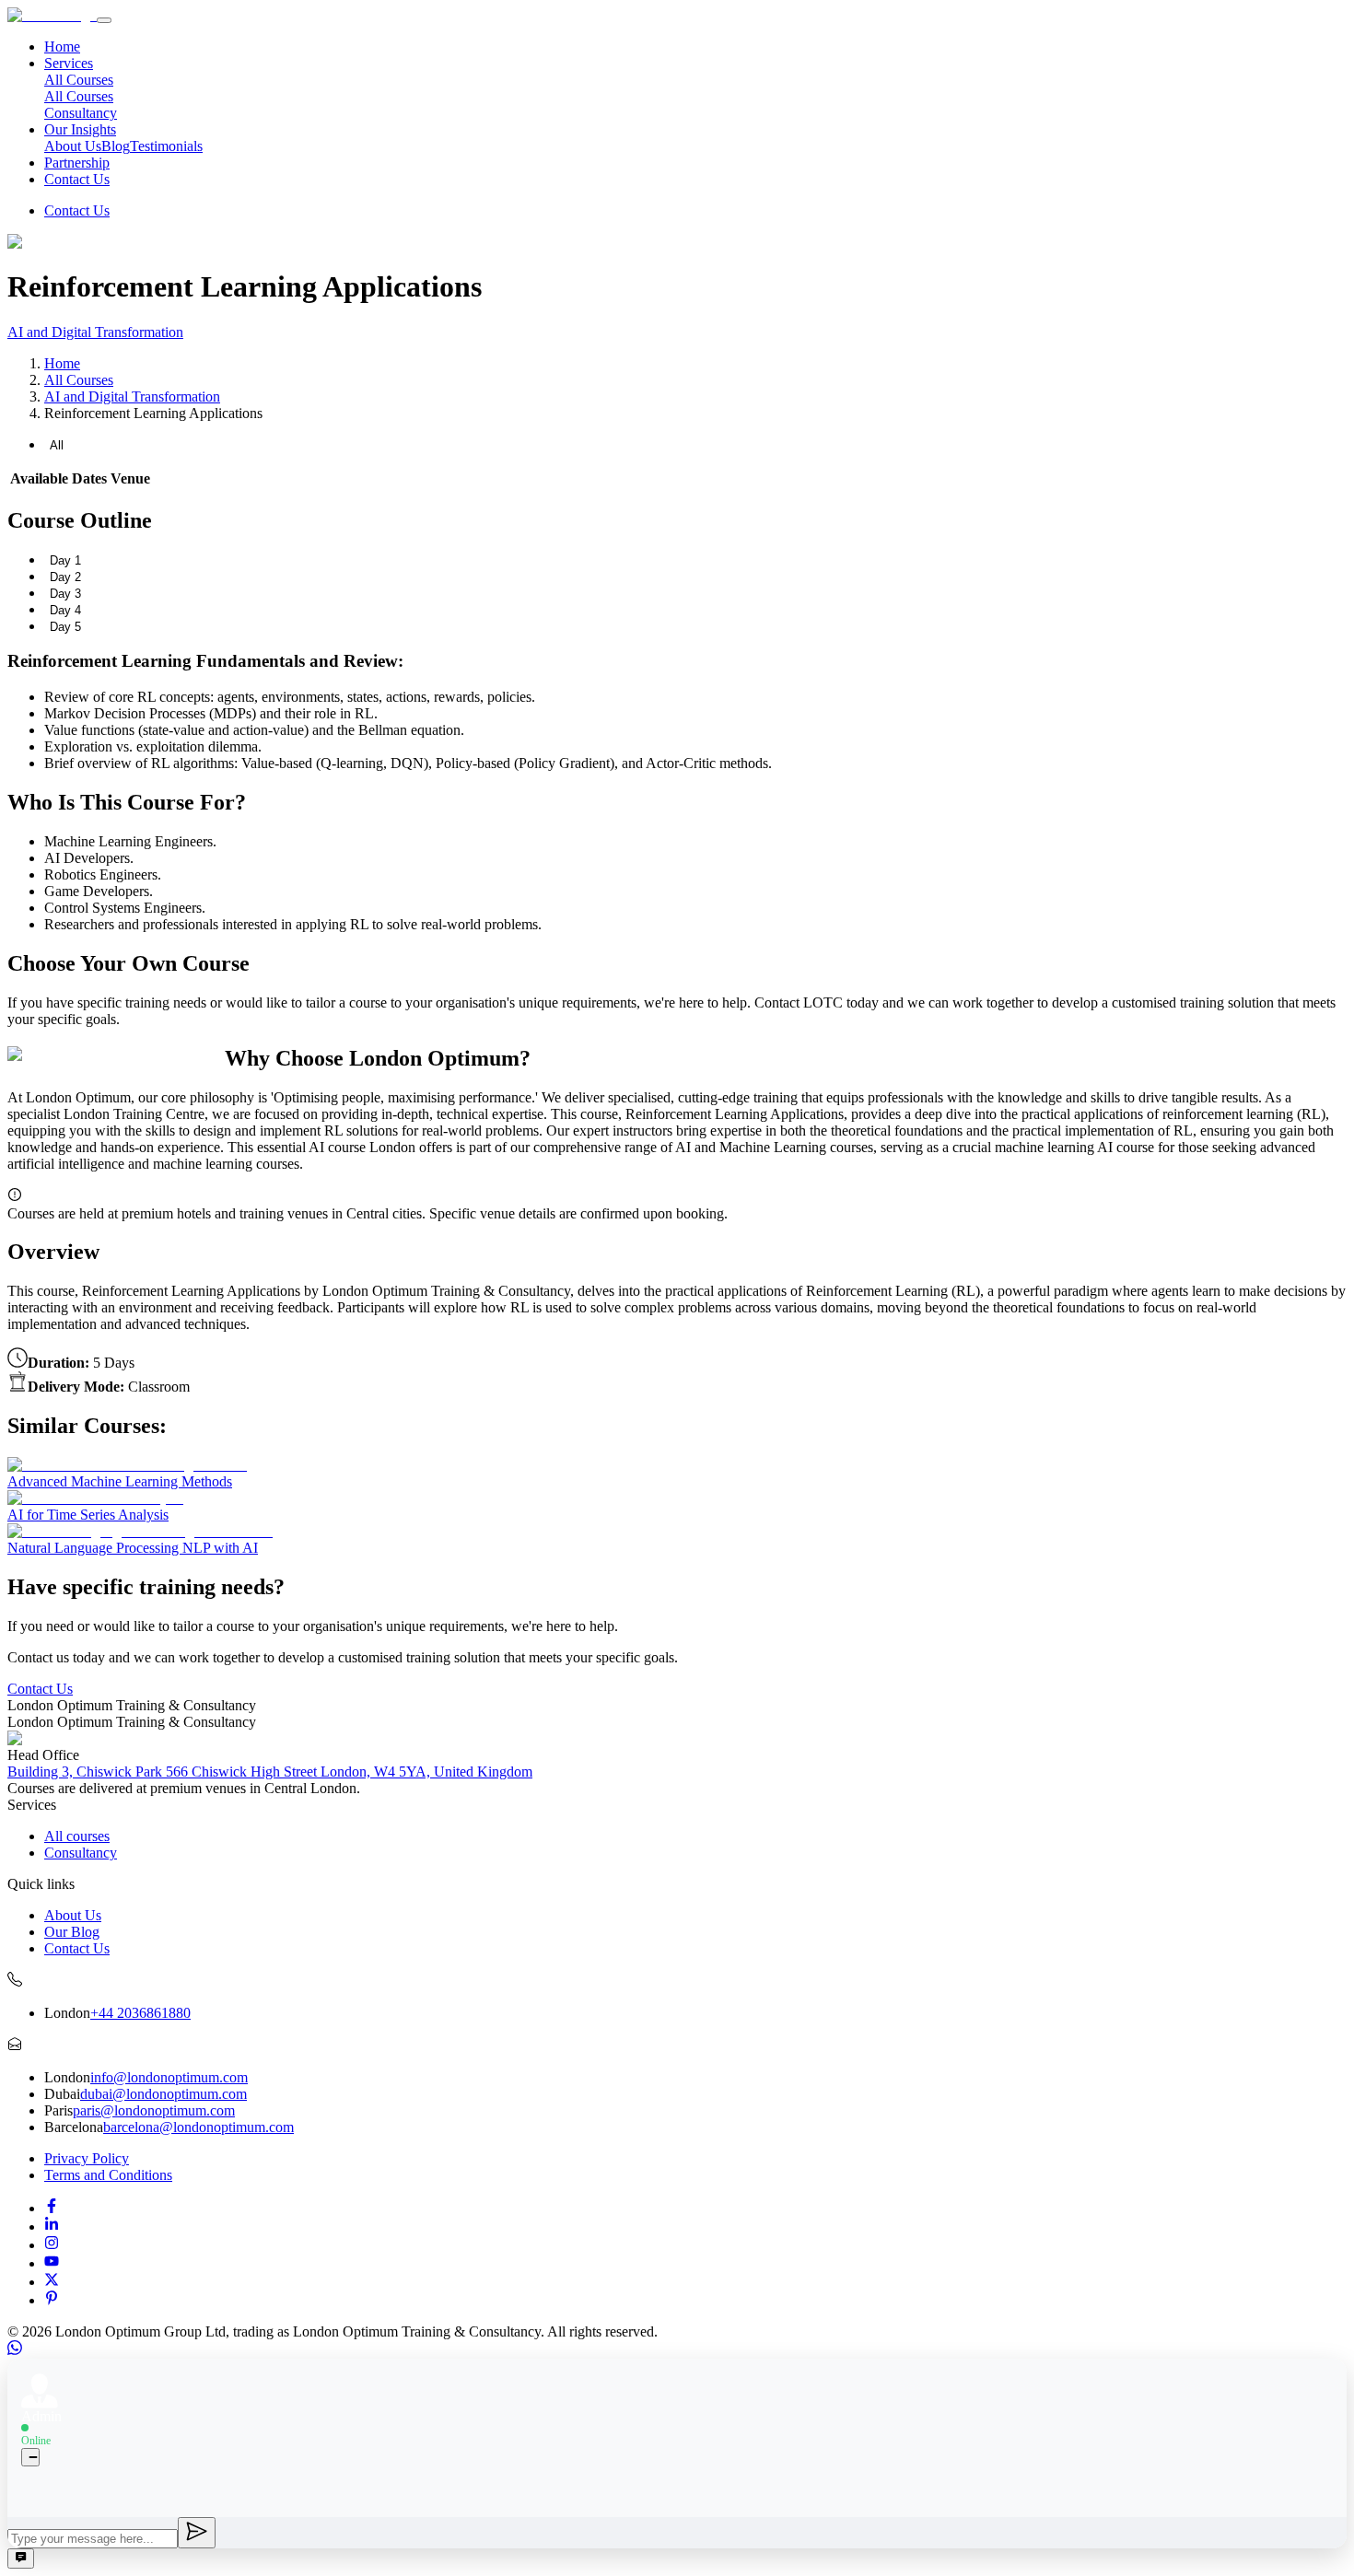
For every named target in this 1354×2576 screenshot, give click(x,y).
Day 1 (65, 560)
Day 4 (65, 610)
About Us (73, 146)
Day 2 (65, 577)
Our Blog (72, 1932)
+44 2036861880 (140, 2013)
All (57, 445)
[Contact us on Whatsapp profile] (15, 2350)
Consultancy (81, 113)
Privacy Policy (87, 2158)
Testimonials (166, 146)
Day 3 (65, 594)
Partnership (77, 163)
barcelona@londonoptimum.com (198, 2127)
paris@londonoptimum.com (154, 2110)
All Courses (79, 96)
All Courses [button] (79, 80)
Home (62, 47)
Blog (116, 146)
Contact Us (77, 179)
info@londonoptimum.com (169, 2077)
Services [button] (69, 63)
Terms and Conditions (108, 2175)
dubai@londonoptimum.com (163, 2094)
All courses (77, 1836)
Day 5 (65, 627)
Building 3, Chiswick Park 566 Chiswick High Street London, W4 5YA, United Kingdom (270, 1772)
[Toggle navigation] (104, 20)
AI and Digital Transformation (95, 332)
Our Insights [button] (80, 129)
